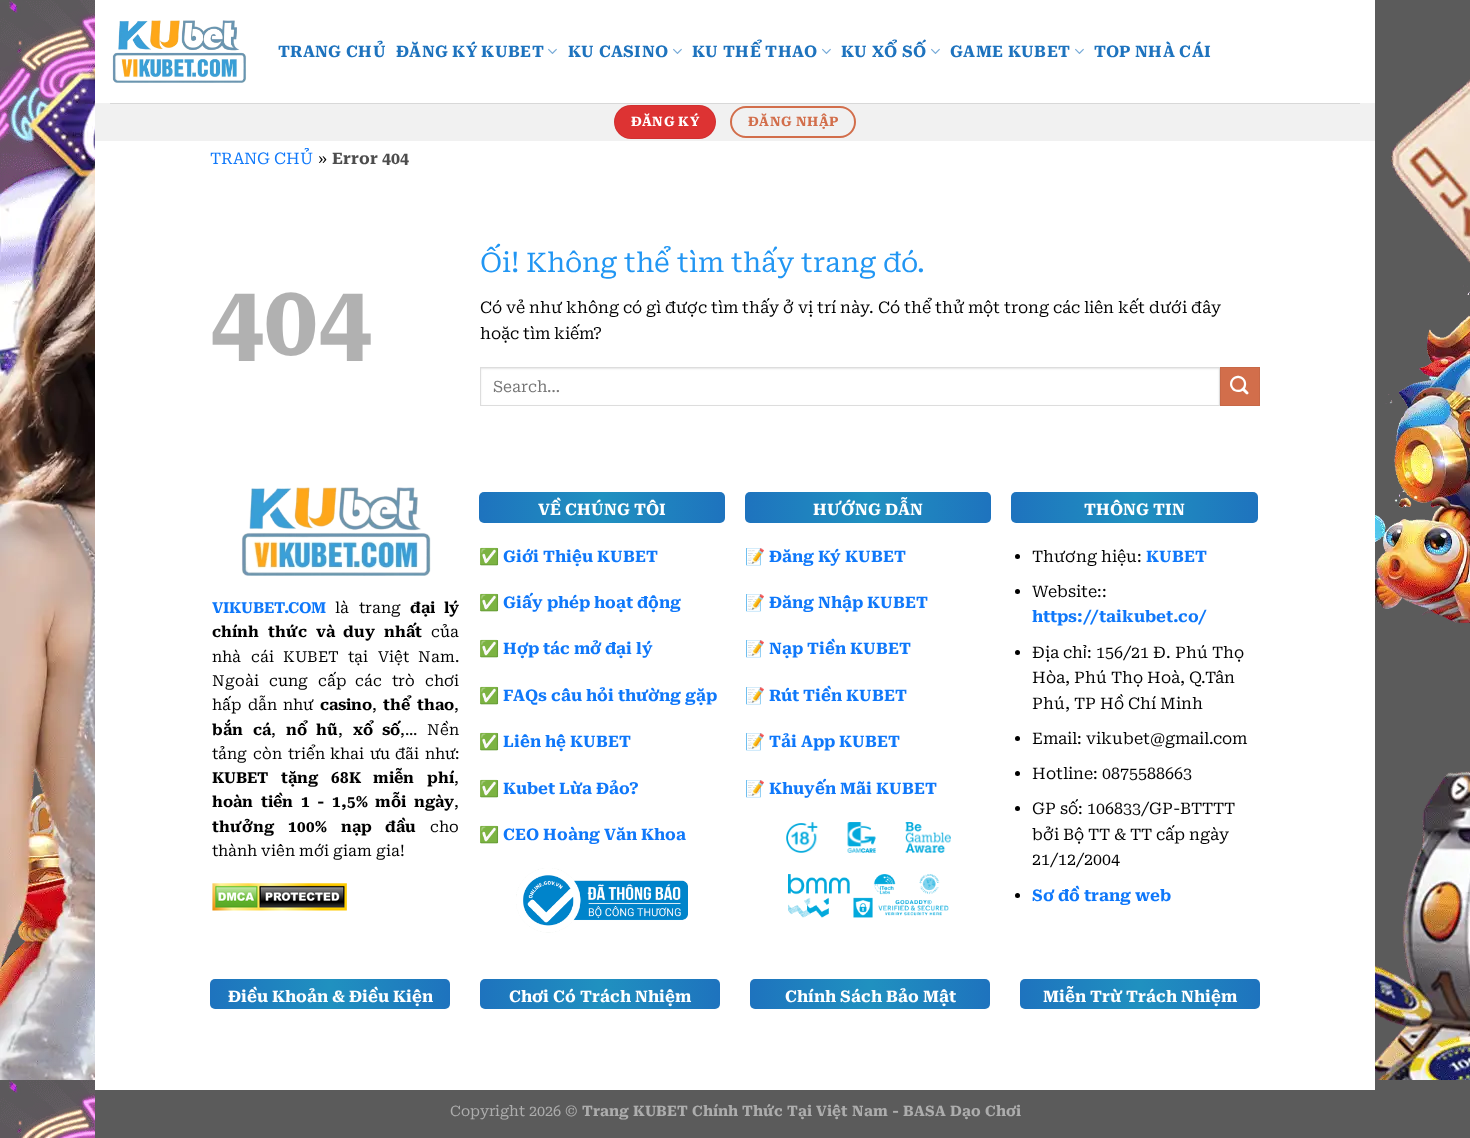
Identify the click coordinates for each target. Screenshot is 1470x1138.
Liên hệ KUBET (567, 741)
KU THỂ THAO (755, 51)
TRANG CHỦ (332, 51)
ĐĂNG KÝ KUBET (470, 51)
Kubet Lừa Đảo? (571, 788)
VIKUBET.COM (269, 608)
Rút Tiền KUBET (838, 695)
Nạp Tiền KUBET (840, 648)
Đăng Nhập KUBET (848, 602)
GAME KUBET (1010, 51)
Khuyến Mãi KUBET (853, 788)
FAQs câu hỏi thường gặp (610, 695)
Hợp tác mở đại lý (578, 648)
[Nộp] (1240, 386)
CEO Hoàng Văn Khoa (594, 834)
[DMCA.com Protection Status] (279, 895)
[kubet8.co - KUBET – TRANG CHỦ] (179, 51)
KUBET (1176, 556)
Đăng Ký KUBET (837, 556)
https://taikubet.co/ (1119, 616)
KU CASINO (618, 51)
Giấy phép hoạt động (592, 602)
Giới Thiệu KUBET (580, 556)
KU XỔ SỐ (884, 51)
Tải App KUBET (834, 741)
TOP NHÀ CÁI (1153, 51)
